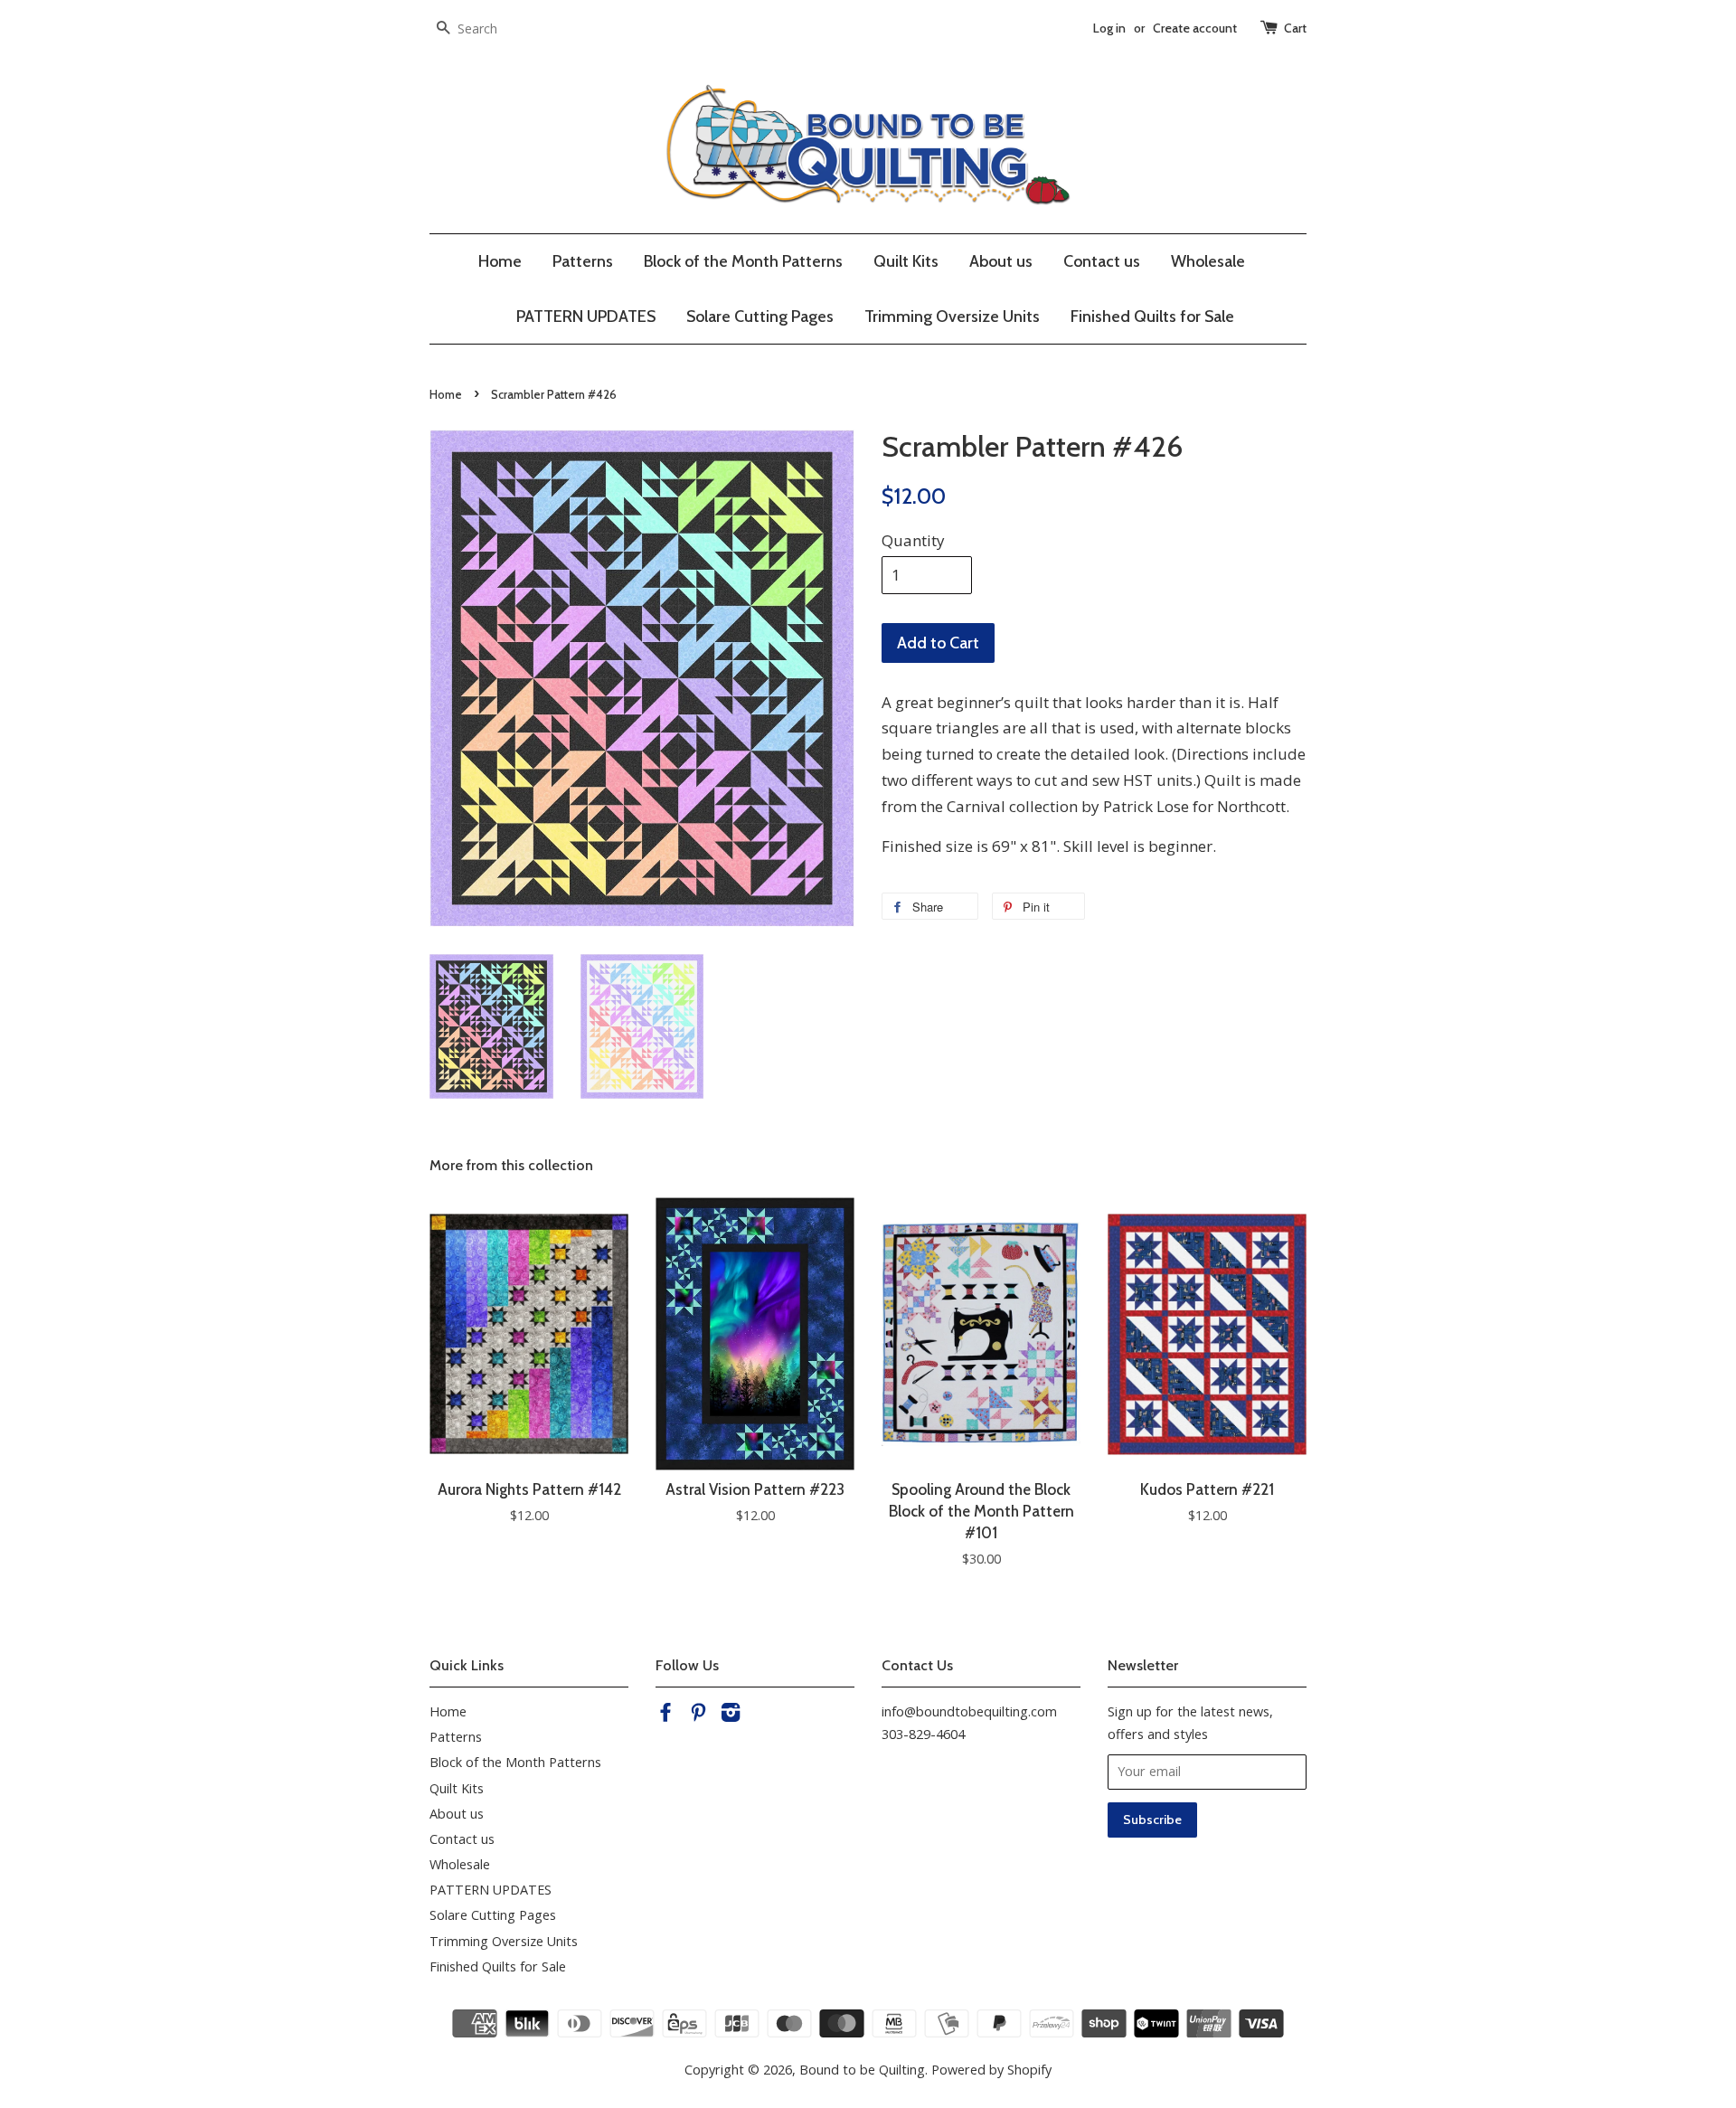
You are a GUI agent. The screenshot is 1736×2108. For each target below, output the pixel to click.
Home (500, 261)
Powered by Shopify (991, 2070)
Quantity (913, 540)
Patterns (583, 261)
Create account (1195, 28)
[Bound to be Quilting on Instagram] (731, 1715)
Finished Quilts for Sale (1152, 316)
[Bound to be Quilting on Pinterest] (698, 1715)
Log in (1109, 28)
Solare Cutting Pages (760, 316)
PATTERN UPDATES (586, 316)
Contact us (1102, 261)
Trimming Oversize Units (952, 316)
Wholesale (1208, 261)
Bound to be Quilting (862, 2070)
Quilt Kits (906, 261)
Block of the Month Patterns (743, 261)
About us (1001, 261)
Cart (1295, 28)
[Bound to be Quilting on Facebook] (665, 1715)
